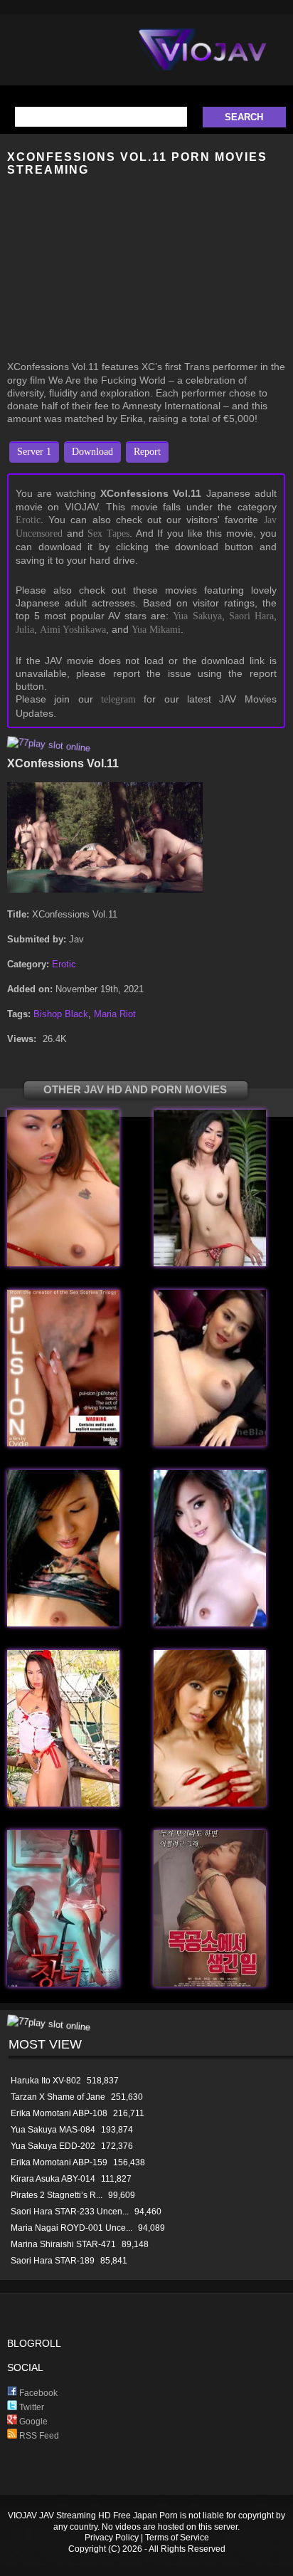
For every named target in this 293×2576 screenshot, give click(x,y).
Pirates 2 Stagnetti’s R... (57, 2195)
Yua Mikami (156, 630)
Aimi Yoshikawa (73, 630)
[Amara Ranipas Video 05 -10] (63, 1263)
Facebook (37, 2393)
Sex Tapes (108, 533)
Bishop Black (61, 1014)
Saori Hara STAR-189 (53, 2261)
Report (147, 452)
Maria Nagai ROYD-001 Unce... (71, 2228)
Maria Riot (115, 1014)
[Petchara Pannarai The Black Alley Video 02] (63, 1623)
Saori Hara (251, 616)
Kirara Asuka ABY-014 (53, 2179)
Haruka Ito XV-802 (46, 2081)
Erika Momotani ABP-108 (59, 2113)
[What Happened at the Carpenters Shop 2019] (210, 1983)
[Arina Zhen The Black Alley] (210, 1263)
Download (92, 452)
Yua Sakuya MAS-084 (53, 2130)
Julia (25, 630)
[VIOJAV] (203, 61)
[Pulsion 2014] (63, 1443)
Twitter (31, 2407)
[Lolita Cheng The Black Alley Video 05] (210, 1623)
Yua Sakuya (197, 616)
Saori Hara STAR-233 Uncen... (70, 2212)
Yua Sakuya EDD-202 (53, 2146)
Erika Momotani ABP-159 (59, 2162)
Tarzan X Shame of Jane (58, 2097)
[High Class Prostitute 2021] (63, 1983)
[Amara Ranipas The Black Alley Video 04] (63, 1803)
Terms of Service (177, 2538)
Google (32, 2422)
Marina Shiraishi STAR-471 (63, 2244)
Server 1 (34, 452)
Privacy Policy (112, 2538)
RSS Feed (38, 2436)
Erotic (28, 520)
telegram (118, 699)
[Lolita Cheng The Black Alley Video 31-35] (210, 1443)
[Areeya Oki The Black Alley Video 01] (210, 1803)
